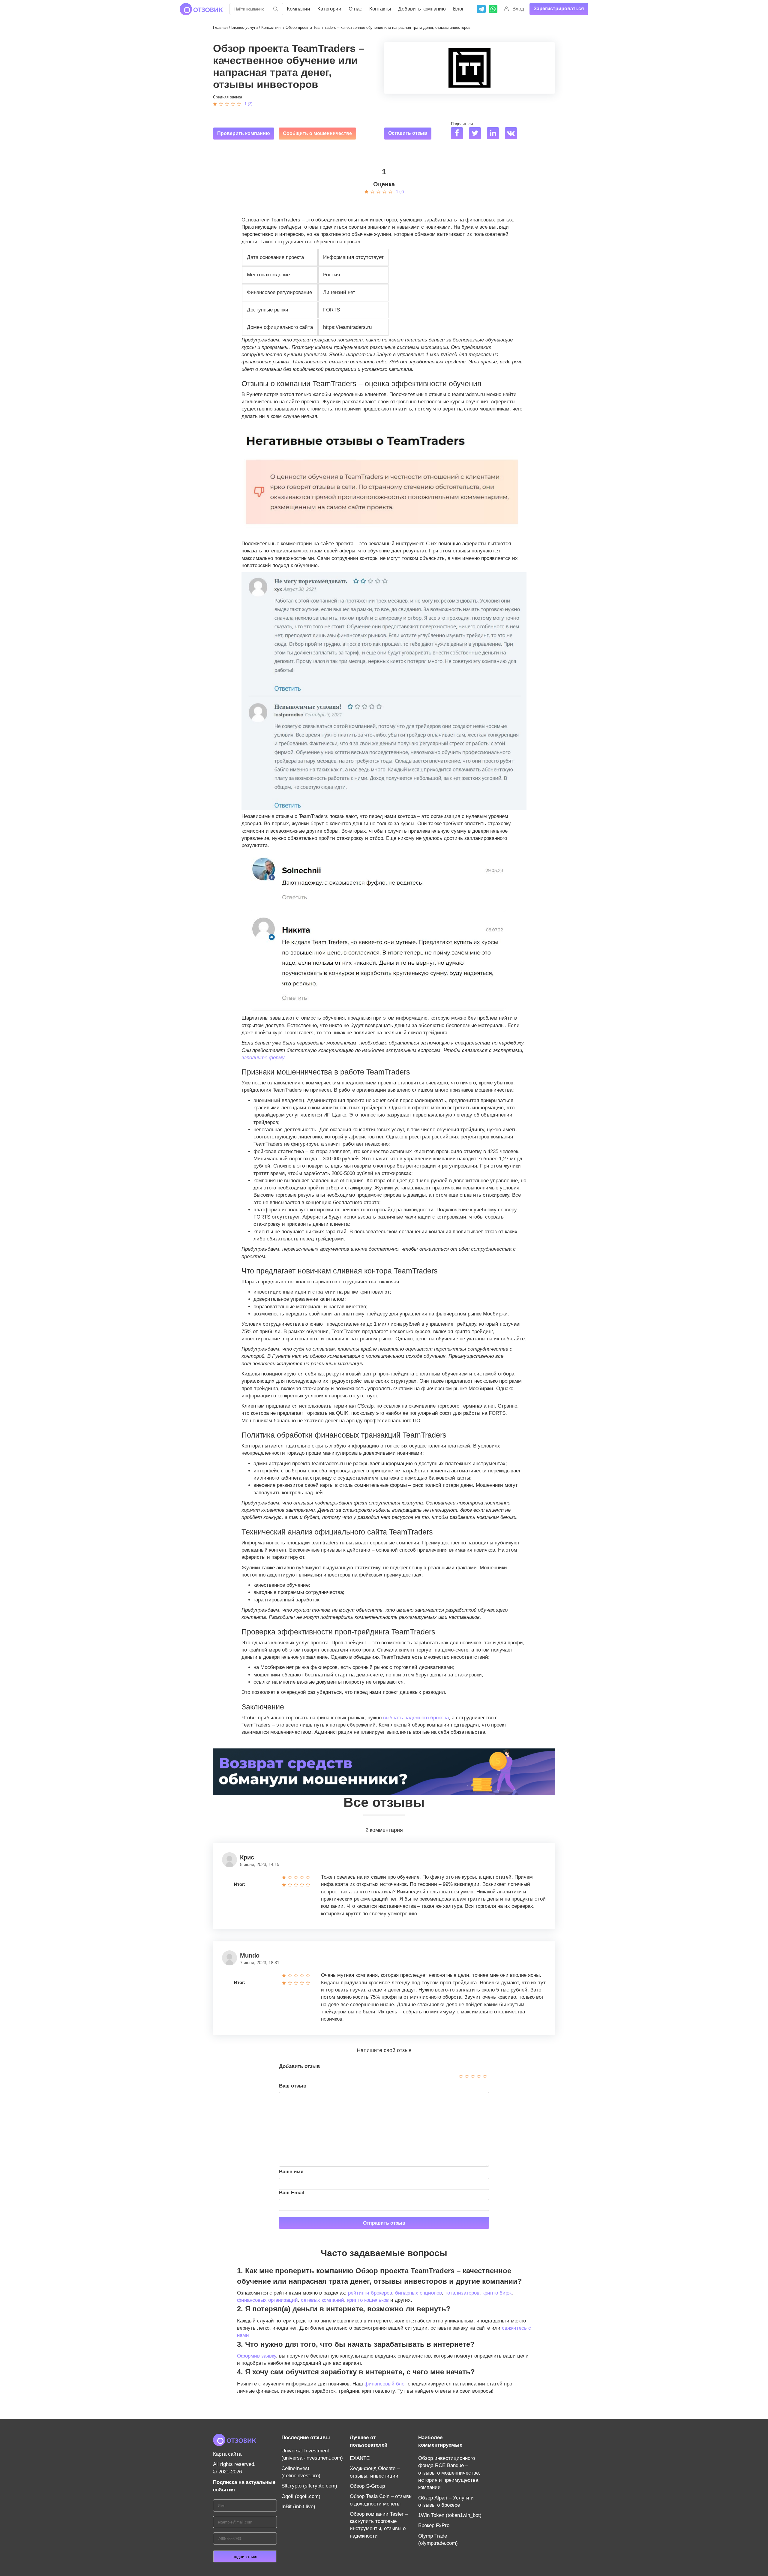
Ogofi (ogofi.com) (301, 2496)
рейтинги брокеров (370, 2293)
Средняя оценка (228, 97)
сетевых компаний (322, 2300)
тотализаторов (462, 2293)
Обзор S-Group (367, 2486)
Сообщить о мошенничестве (317, 133)
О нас (355, 9)
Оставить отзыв (408, 133)
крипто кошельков (368, 2300)
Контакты (380, 9)
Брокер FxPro (434, 2525)
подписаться (245, 2556)
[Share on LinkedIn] (495, 134)
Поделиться (462, 124)
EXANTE (360, 2458)
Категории (329, 9)
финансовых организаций (267, 2300)
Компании (298, 9)
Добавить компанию (422, 9)
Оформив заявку (256, 2356)
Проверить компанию (244, 133)
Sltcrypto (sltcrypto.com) (309, 2486)
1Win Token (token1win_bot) (450, 2515)
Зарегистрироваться (559, 9)
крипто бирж (497, 2293)
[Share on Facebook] (459, 134)
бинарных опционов (418, 2293)
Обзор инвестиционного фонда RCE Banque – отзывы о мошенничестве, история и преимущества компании (449, 2473)
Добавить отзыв (299, 2066)
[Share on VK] (513, 134)
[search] (276, 9)
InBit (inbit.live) (298, 2507)
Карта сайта (227, 2454)
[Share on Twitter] (477, 134)
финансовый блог (385, 2384)
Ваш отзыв (293, 2086)
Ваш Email (292, 2193)
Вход (518, 9)
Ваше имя (291, 2172)
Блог (458, 9)
